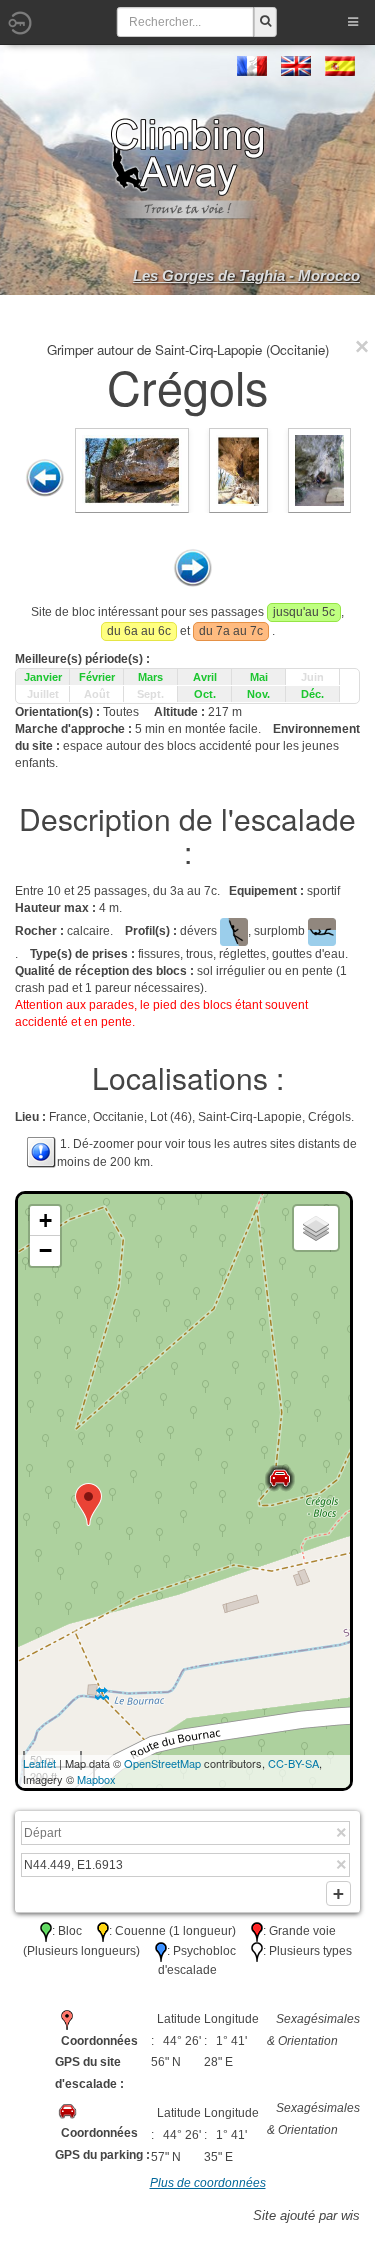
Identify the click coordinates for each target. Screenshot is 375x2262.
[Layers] (316, 1228)
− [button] (45, 1250)
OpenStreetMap (162, 1763)
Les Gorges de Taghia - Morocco (246, 275)
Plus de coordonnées (208, 2183)
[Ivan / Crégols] (132, 470)
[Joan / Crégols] (320, 470)
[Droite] (193, 568)
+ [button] (45, 1220)
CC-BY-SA (293, 1763)
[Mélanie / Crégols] (238, 470)
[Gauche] (45, 478)
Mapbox (96, 1779)
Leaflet (39, 1763)
